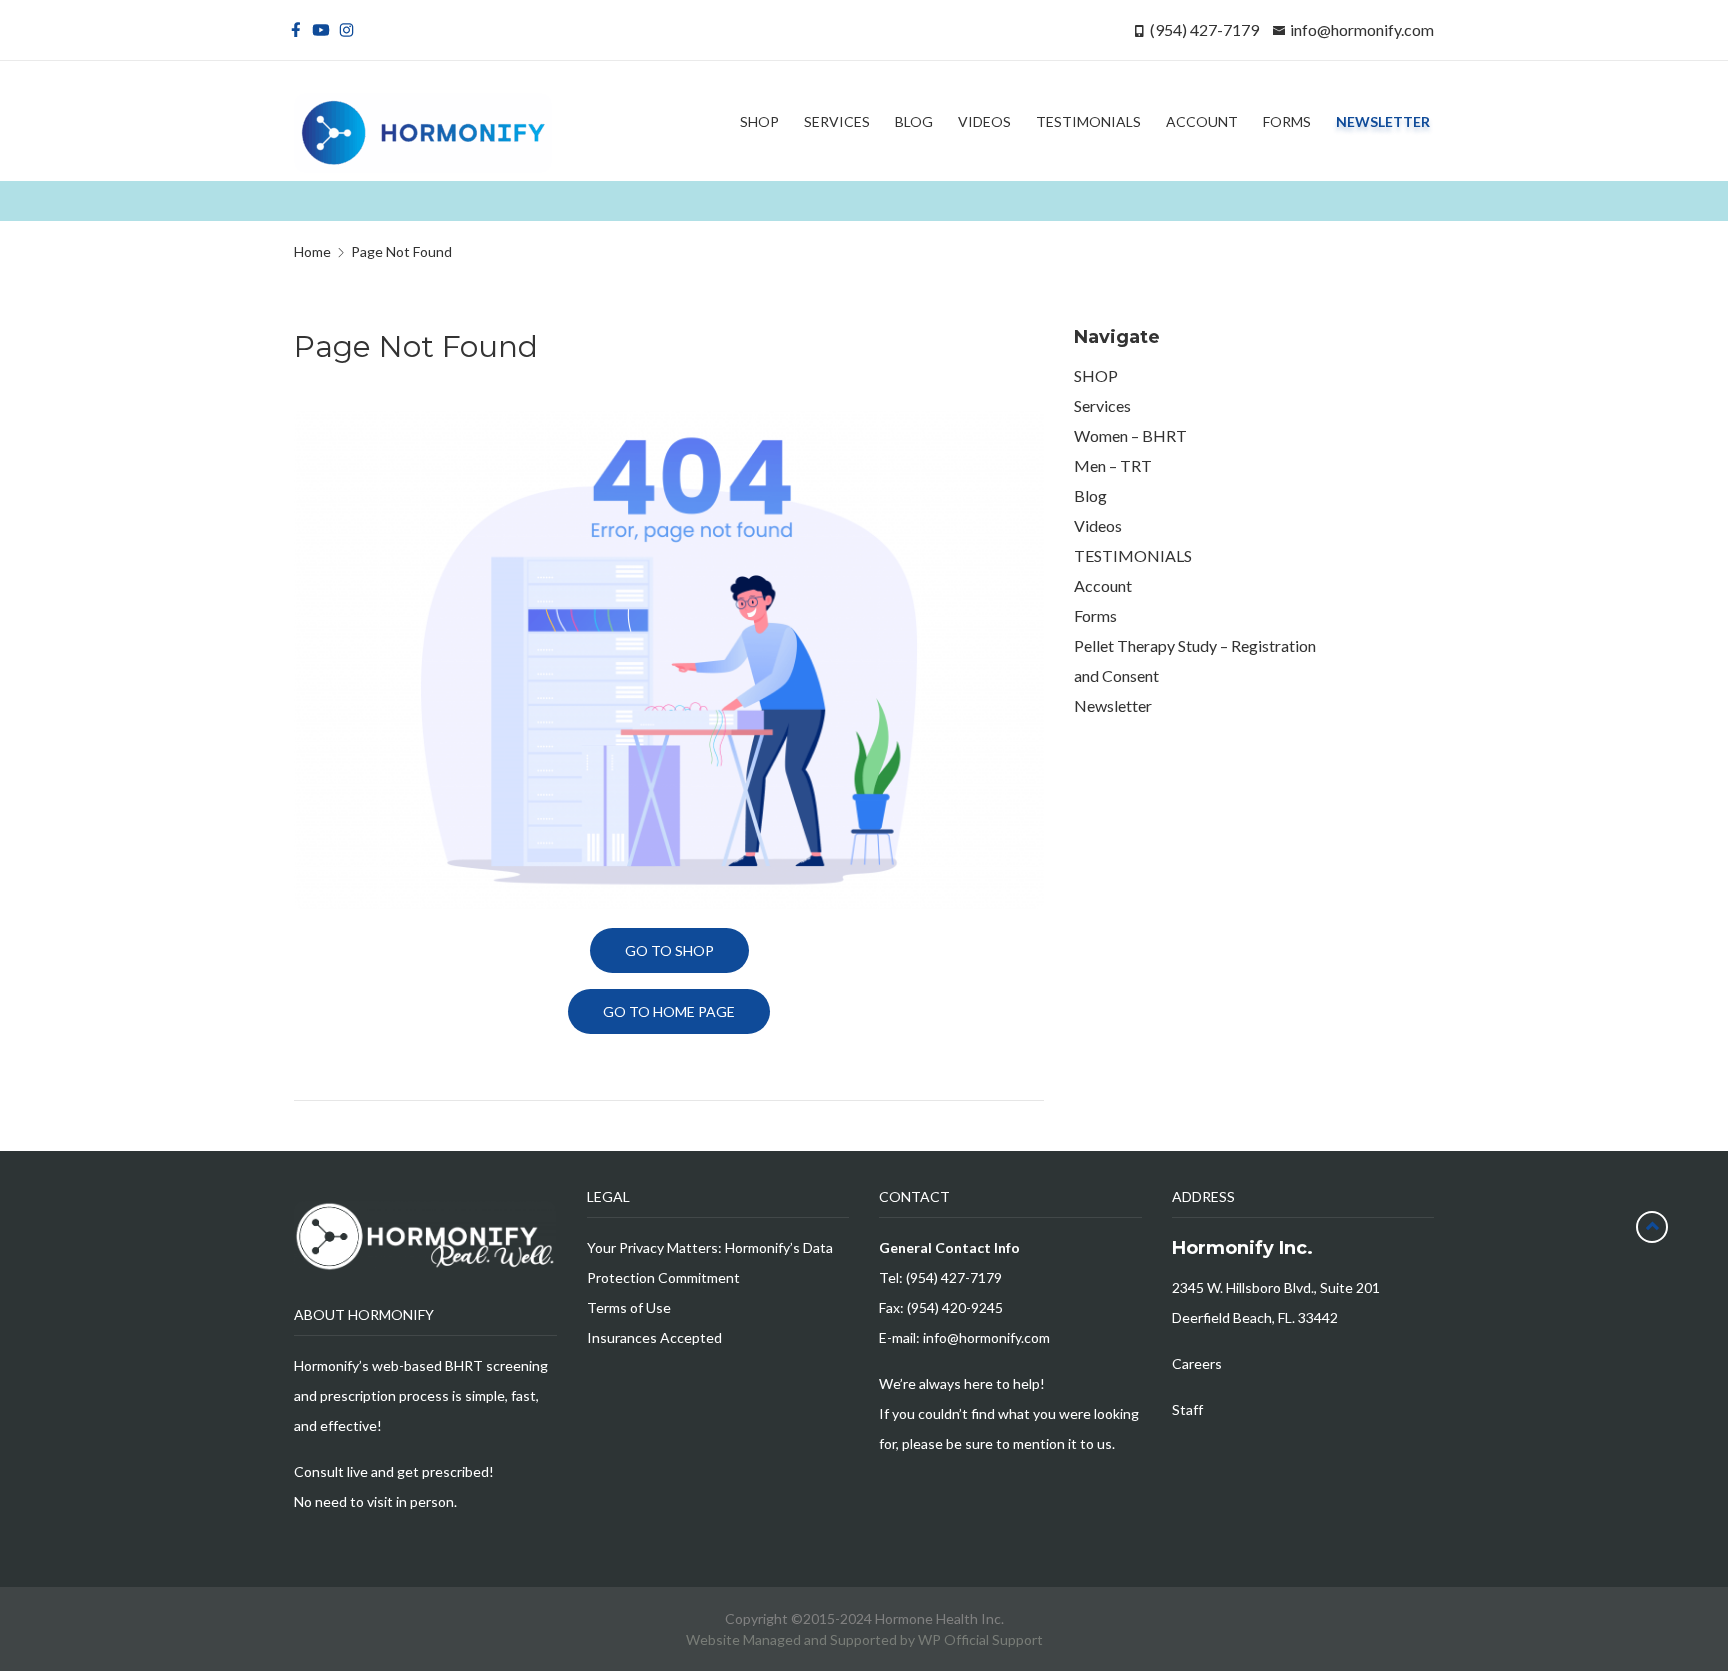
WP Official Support (980, 1639)
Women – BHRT (1130, 435)
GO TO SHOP (669, 950)
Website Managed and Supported (793, 1639)
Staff (1187, 1409)
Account (1103, 585)
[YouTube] (324, 29)
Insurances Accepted (654, 1337)
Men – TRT (1113, 465)
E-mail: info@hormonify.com (964, 1337)
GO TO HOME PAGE (669, 1011)
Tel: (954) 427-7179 (940, 1277)
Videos (1098, 525)
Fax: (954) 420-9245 (941, 1307)
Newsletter (1113, 705)
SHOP (1096, 375)
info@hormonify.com (1362, 29)
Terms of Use (629, 1307)
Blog (1090, 495)
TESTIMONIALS (1133, 555)
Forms (1095, 615)
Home (312, 251)
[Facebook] (300, 29)
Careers (1197, 1363)
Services (1102, 405)
